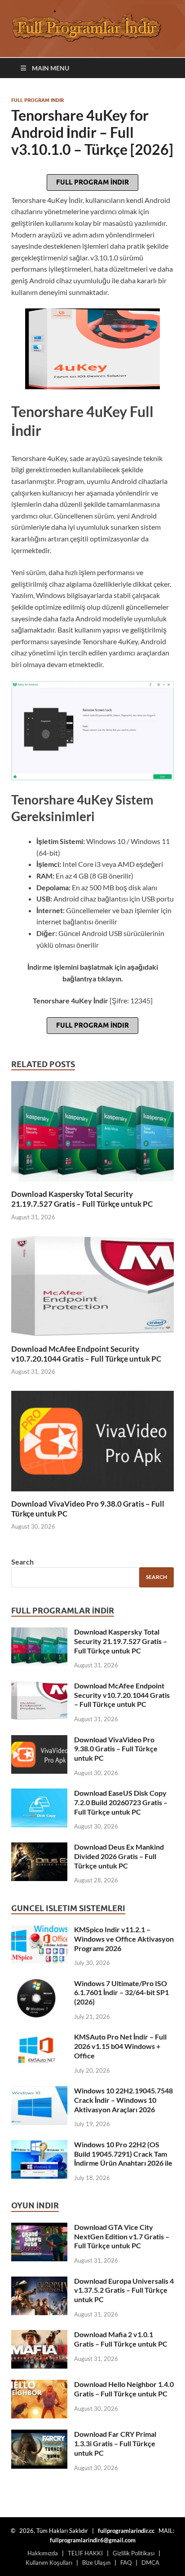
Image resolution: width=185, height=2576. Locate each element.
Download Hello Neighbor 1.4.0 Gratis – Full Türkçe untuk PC (124, 2389)
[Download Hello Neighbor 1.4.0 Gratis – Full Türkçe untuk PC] (39, 2385)
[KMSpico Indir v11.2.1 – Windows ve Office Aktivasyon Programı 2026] (39, 1930)
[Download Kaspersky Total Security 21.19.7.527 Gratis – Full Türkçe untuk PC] (92, 1134)
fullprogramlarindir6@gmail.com (93, 2540)
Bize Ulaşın (96, 2563)
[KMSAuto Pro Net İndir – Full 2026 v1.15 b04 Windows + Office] (39, 2038)
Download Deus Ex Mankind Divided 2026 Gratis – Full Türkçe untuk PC (119, 1856)
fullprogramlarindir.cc (126, 2531)
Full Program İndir (92, 182)
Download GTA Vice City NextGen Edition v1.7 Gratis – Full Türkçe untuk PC (122, 2236)
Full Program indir (37, 100)
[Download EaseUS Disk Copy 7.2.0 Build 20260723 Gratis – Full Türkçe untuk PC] (39, 1794)
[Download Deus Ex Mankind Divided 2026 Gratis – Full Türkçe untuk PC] (39, 1848)
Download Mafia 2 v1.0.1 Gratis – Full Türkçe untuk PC (121, 2339)
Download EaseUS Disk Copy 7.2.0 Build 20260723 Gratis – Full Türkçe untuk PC (121, 1802)
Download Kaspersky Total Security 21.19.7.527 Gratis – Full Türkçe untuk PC (82, 1199)
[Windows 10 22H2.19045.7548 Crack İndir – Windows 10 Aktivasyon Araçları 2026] (39, 2091)
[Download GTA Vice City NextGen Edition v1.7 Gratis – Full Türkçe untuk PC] (39, 2228)
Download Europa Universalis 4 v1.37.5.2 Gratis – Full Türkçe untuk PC (124, 2290)
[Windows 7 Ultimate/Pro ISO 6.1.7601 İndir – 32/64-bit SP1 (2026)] (39, 1984)
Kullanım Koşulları (49, 2563)
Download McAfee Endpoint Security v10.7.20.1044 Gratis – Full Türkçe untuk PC (86, 1354)
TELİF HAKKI (85, 2553)
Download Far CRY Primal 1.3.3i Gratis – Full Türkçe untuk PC (115, 2443)
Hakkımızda (43, 2553)
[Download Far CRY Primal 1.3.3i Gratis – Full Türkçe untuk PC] (39, 2435)
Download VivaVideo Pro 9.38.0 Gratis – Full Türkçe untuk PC (116, 1749)
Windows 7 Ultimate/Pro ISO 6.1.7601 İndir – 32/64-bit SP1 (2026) (121, 1993)
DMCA (150, 2563)
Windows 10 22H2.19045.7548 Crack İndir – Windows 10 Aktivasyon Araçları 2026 (123, 2100)
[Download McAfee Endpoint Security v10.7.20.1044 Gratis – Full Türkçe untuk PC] (92, 1289)
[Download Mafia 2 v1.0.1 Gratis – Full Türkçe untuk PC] (39, 2335)
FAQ (126, 2563)
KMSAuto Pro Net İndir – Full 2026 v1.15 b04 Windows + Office (120, 2046)
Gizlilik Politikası (134, 2553)
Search (22, 1562)
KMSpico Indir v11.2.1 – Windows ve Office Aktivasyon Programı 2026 (124, 1939)
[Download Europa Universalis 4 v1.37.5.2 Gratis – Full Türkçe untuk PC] (39, 2282)
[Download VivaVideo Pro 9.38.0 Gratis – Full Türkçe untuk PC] (92, 1444)
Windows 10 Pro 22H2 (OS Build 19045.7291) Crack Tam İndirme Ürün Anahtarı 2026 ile (123, 2154)
